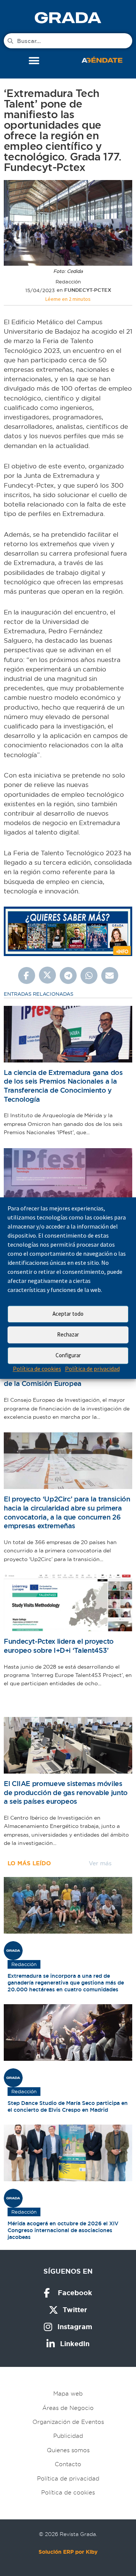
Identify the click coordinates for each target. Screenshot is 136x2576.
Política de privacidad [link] (92, 1369)
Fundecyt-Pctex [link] (88, 290)
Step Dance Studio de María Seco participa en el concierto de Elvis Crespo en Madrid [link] (68, 2106)
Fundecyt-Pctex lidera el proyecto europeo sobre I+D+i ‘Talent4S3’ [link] (59, 1646)
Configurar (68, 1355)
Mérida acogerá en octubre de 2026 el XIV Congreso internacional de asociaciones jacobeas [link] (63, 2230)
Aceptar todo (68, 1314)
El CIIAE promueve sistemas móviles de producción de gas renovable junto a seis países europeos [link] (66, 1792)
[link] (68, 18)
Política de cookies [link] (37, 1369)
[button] (34, 61)
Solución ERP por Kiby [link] (68, 2552)
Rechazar (68, 1334)
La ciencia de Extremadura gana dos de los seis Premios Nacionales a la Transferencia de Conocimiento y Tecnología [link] (63, 1086)
